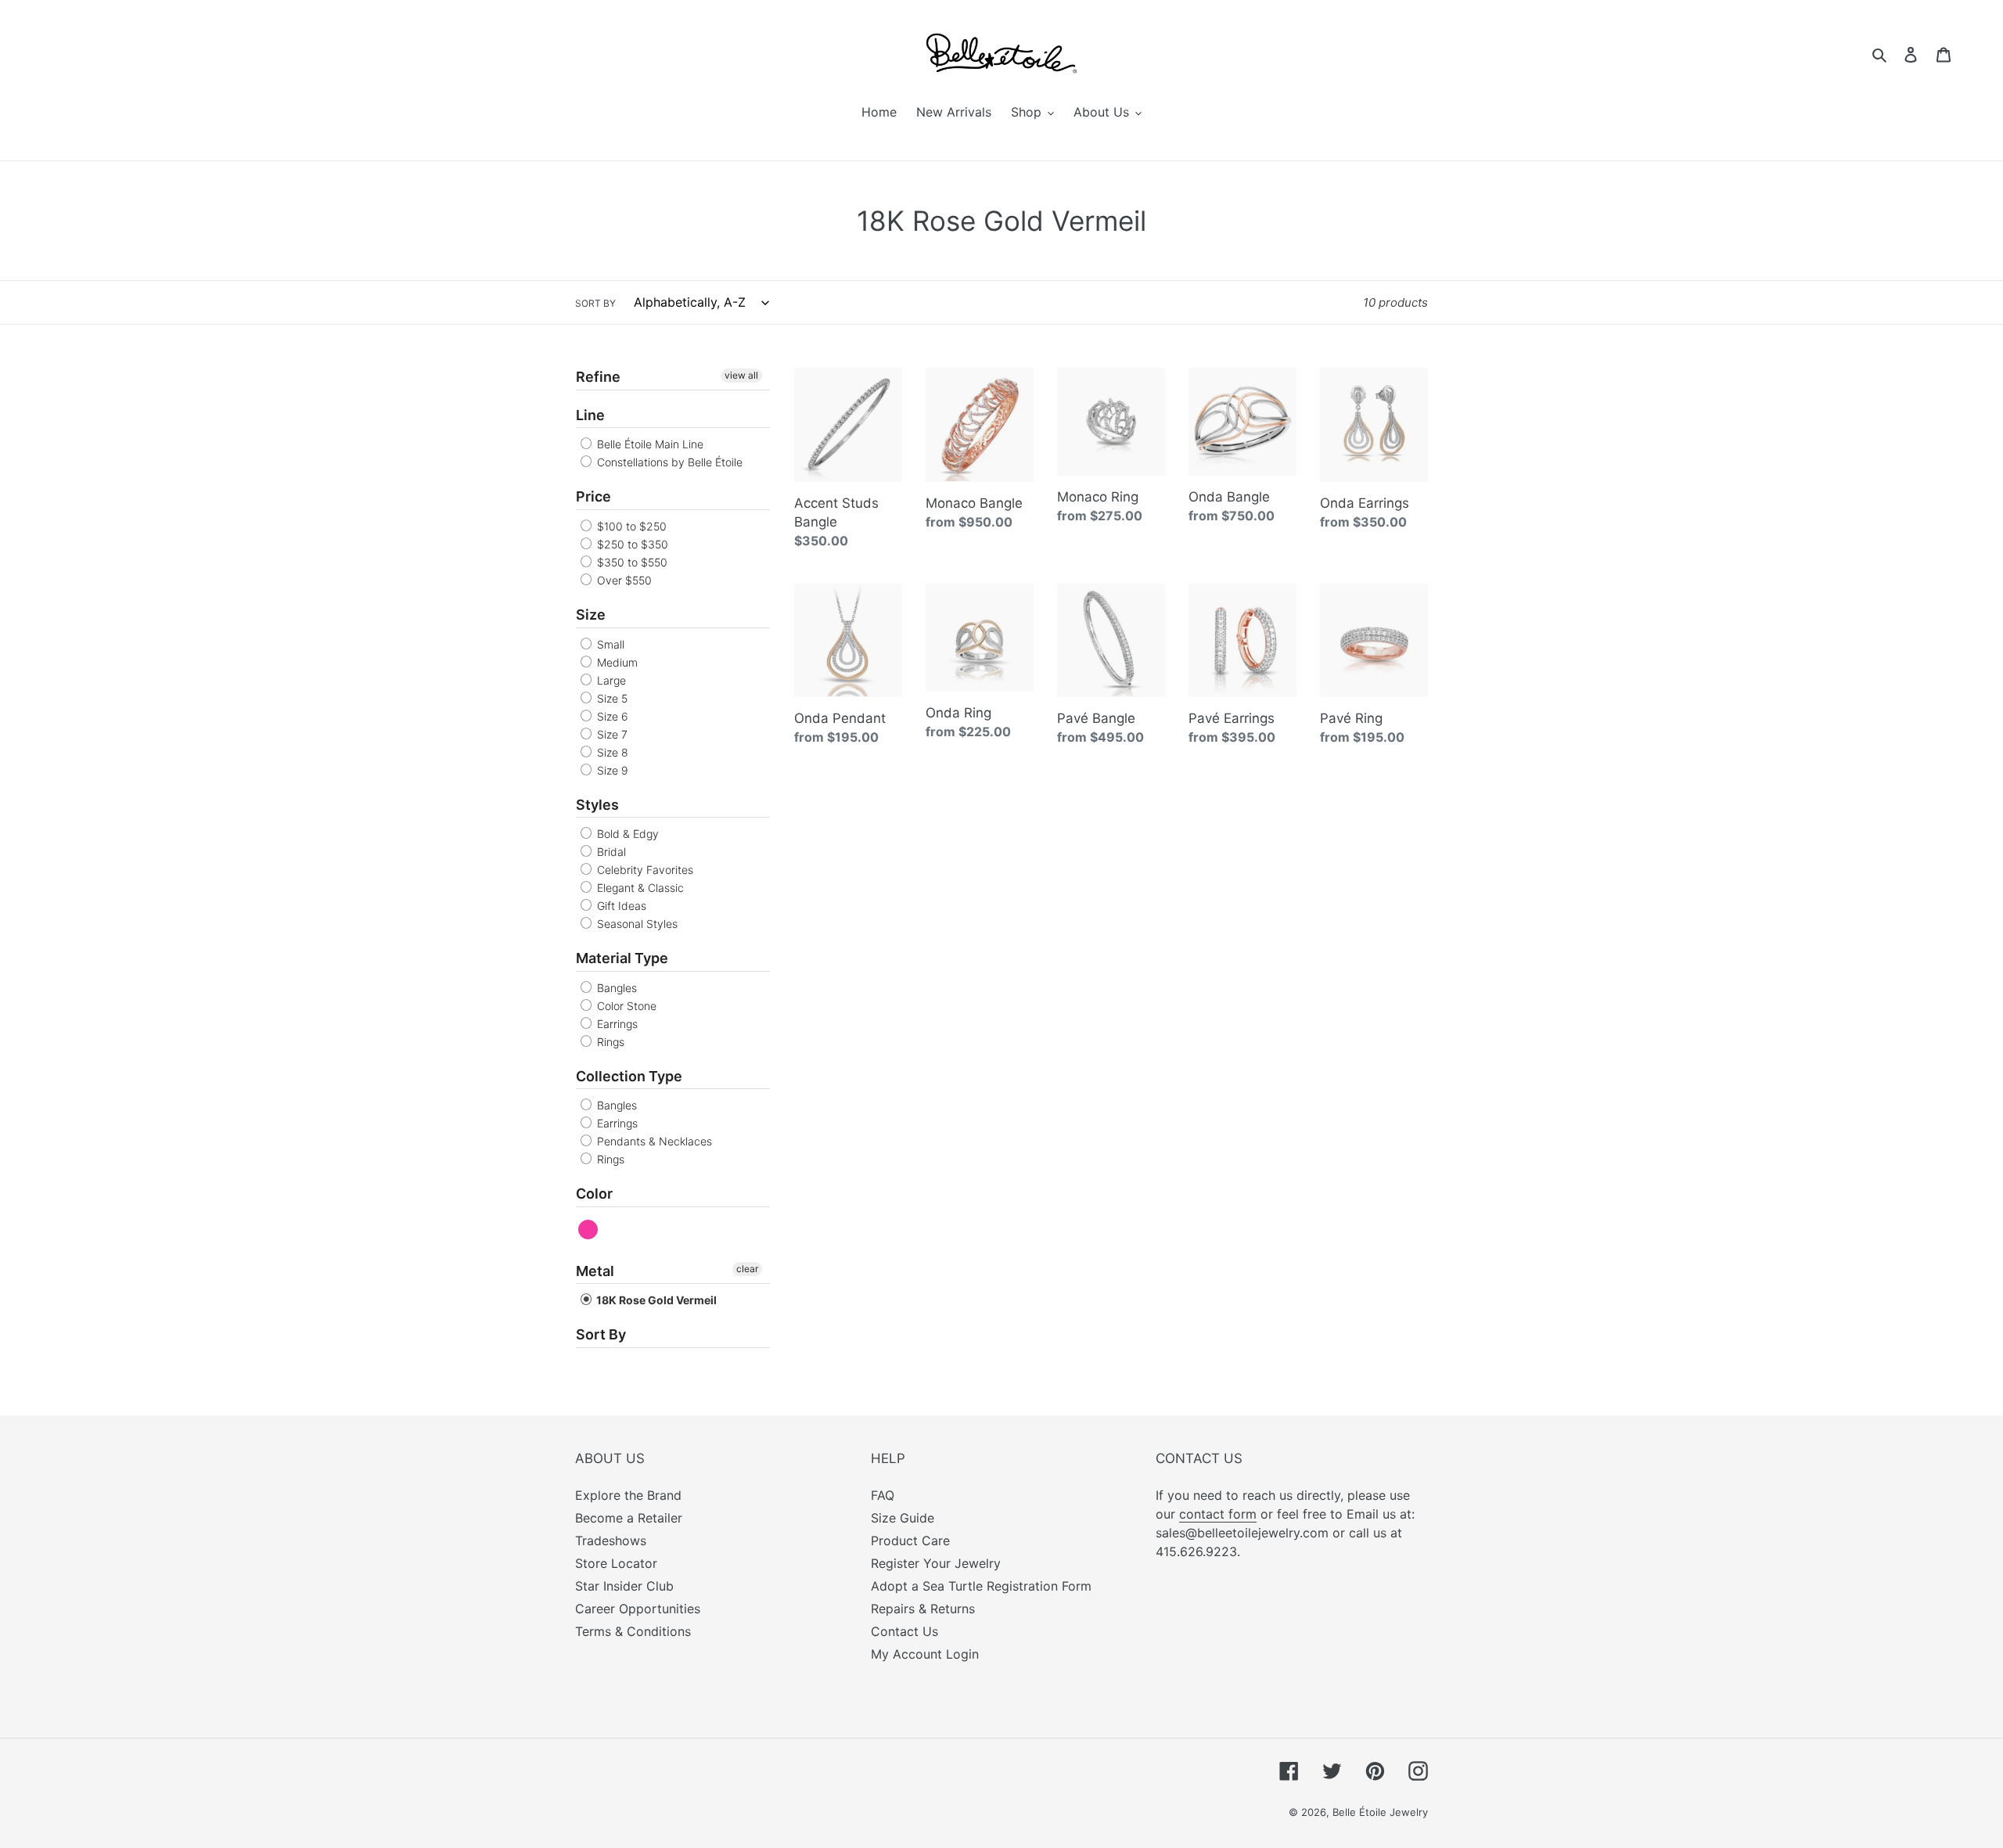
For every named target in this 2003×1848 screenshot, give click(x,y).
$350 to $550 (631, 562)
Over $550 (623, 580)
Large (610, 680)
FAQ (883, 1495)
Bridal (610, 852)
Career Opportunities (638, 1609)
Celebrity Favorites (644, 870)
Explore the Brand (628, 1495)
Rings (609, 1042)
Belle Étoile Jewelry (1380, 1812)
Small (609, 644)
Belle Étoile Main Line (649, 444)
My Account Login (925, 1654)
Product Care (910, 1541)
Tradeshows (611, 1541)
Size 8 (611, 752)
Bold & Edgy (626, 834)
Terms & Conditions (633, 1631)
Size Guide (903, 1518)
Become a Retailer (629, 1518)
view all (741, 375)
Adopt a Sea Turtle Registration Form (981, 1586)
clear (747, 1269)
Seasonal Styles (636, 924)
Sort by (595, 303)
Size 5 (611, 698)
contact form (1218, 1514)
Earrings (616, 1024)
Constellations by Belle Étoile (668, 462)
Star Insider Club (624, 1586)
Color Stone (625, 1006)
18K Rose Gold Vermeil (655, 1300)
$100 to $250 (630, 526)
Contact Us (904, 1631)
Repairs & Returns (923, 1609)
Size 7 (611, 734)
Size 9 (611, 770)
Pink (589, 1230)
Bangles (615, 988)
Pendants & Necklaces (653, 1141)
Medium (616, 662)
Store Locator (616, 1563)
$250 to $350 (631, 544)
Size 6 (611, 716)
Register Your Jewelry (936, 1563)
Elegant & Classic (639, 888)
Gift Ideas (620, 906)
